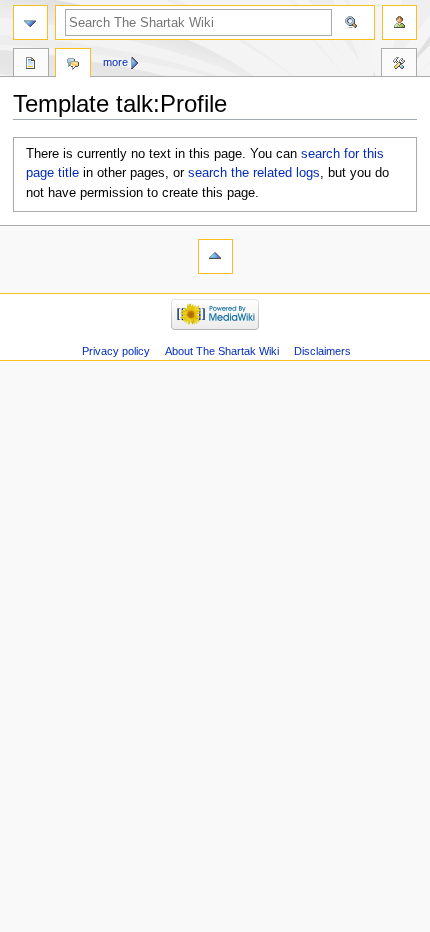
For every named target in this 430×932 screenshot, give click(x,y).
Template (31, 65)
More (115, 62)
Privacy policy (116, 351)
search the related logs (254, 173)
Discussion (73, 65)
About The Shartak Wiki (222, 351)
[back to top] (215, 256)
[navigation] (30, 22)
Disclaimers (322, 351)
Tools (399, 65)
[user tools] (399, 22)
